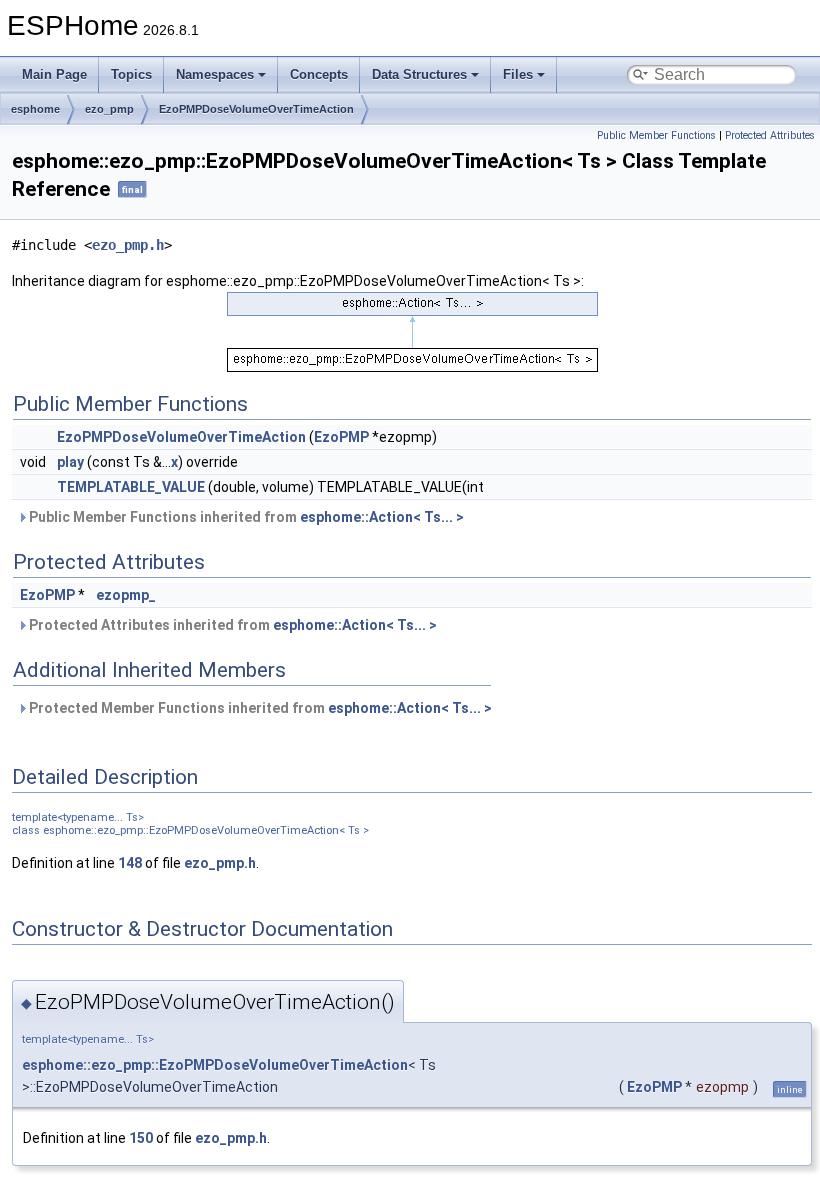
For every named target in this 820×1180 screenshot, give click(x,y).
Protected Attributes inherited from (231, 625)
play (70, 462)
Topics (131, 74)
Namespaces (215, 74)
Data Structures (419, 74)
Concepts (319, 74)
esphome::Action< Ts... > (382, 517)
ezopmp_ (126, 595)
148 (130, 863)
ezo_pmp (109, 109)
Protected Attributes (770, 135)
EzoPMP (341, 437)
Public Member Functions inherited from (245, 517)
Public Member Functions (656, 135)
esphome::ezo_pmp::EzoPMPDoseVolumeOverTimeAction (215, 1065)
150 (141, 1138)
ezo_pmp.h (128, 245)
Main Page (54, 74)
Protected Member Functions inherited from (259, 708)
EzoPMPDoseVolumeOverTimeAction (256, 109)
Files (518, 74)
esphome (35, 109)
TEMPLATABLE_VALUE (131, 487)
